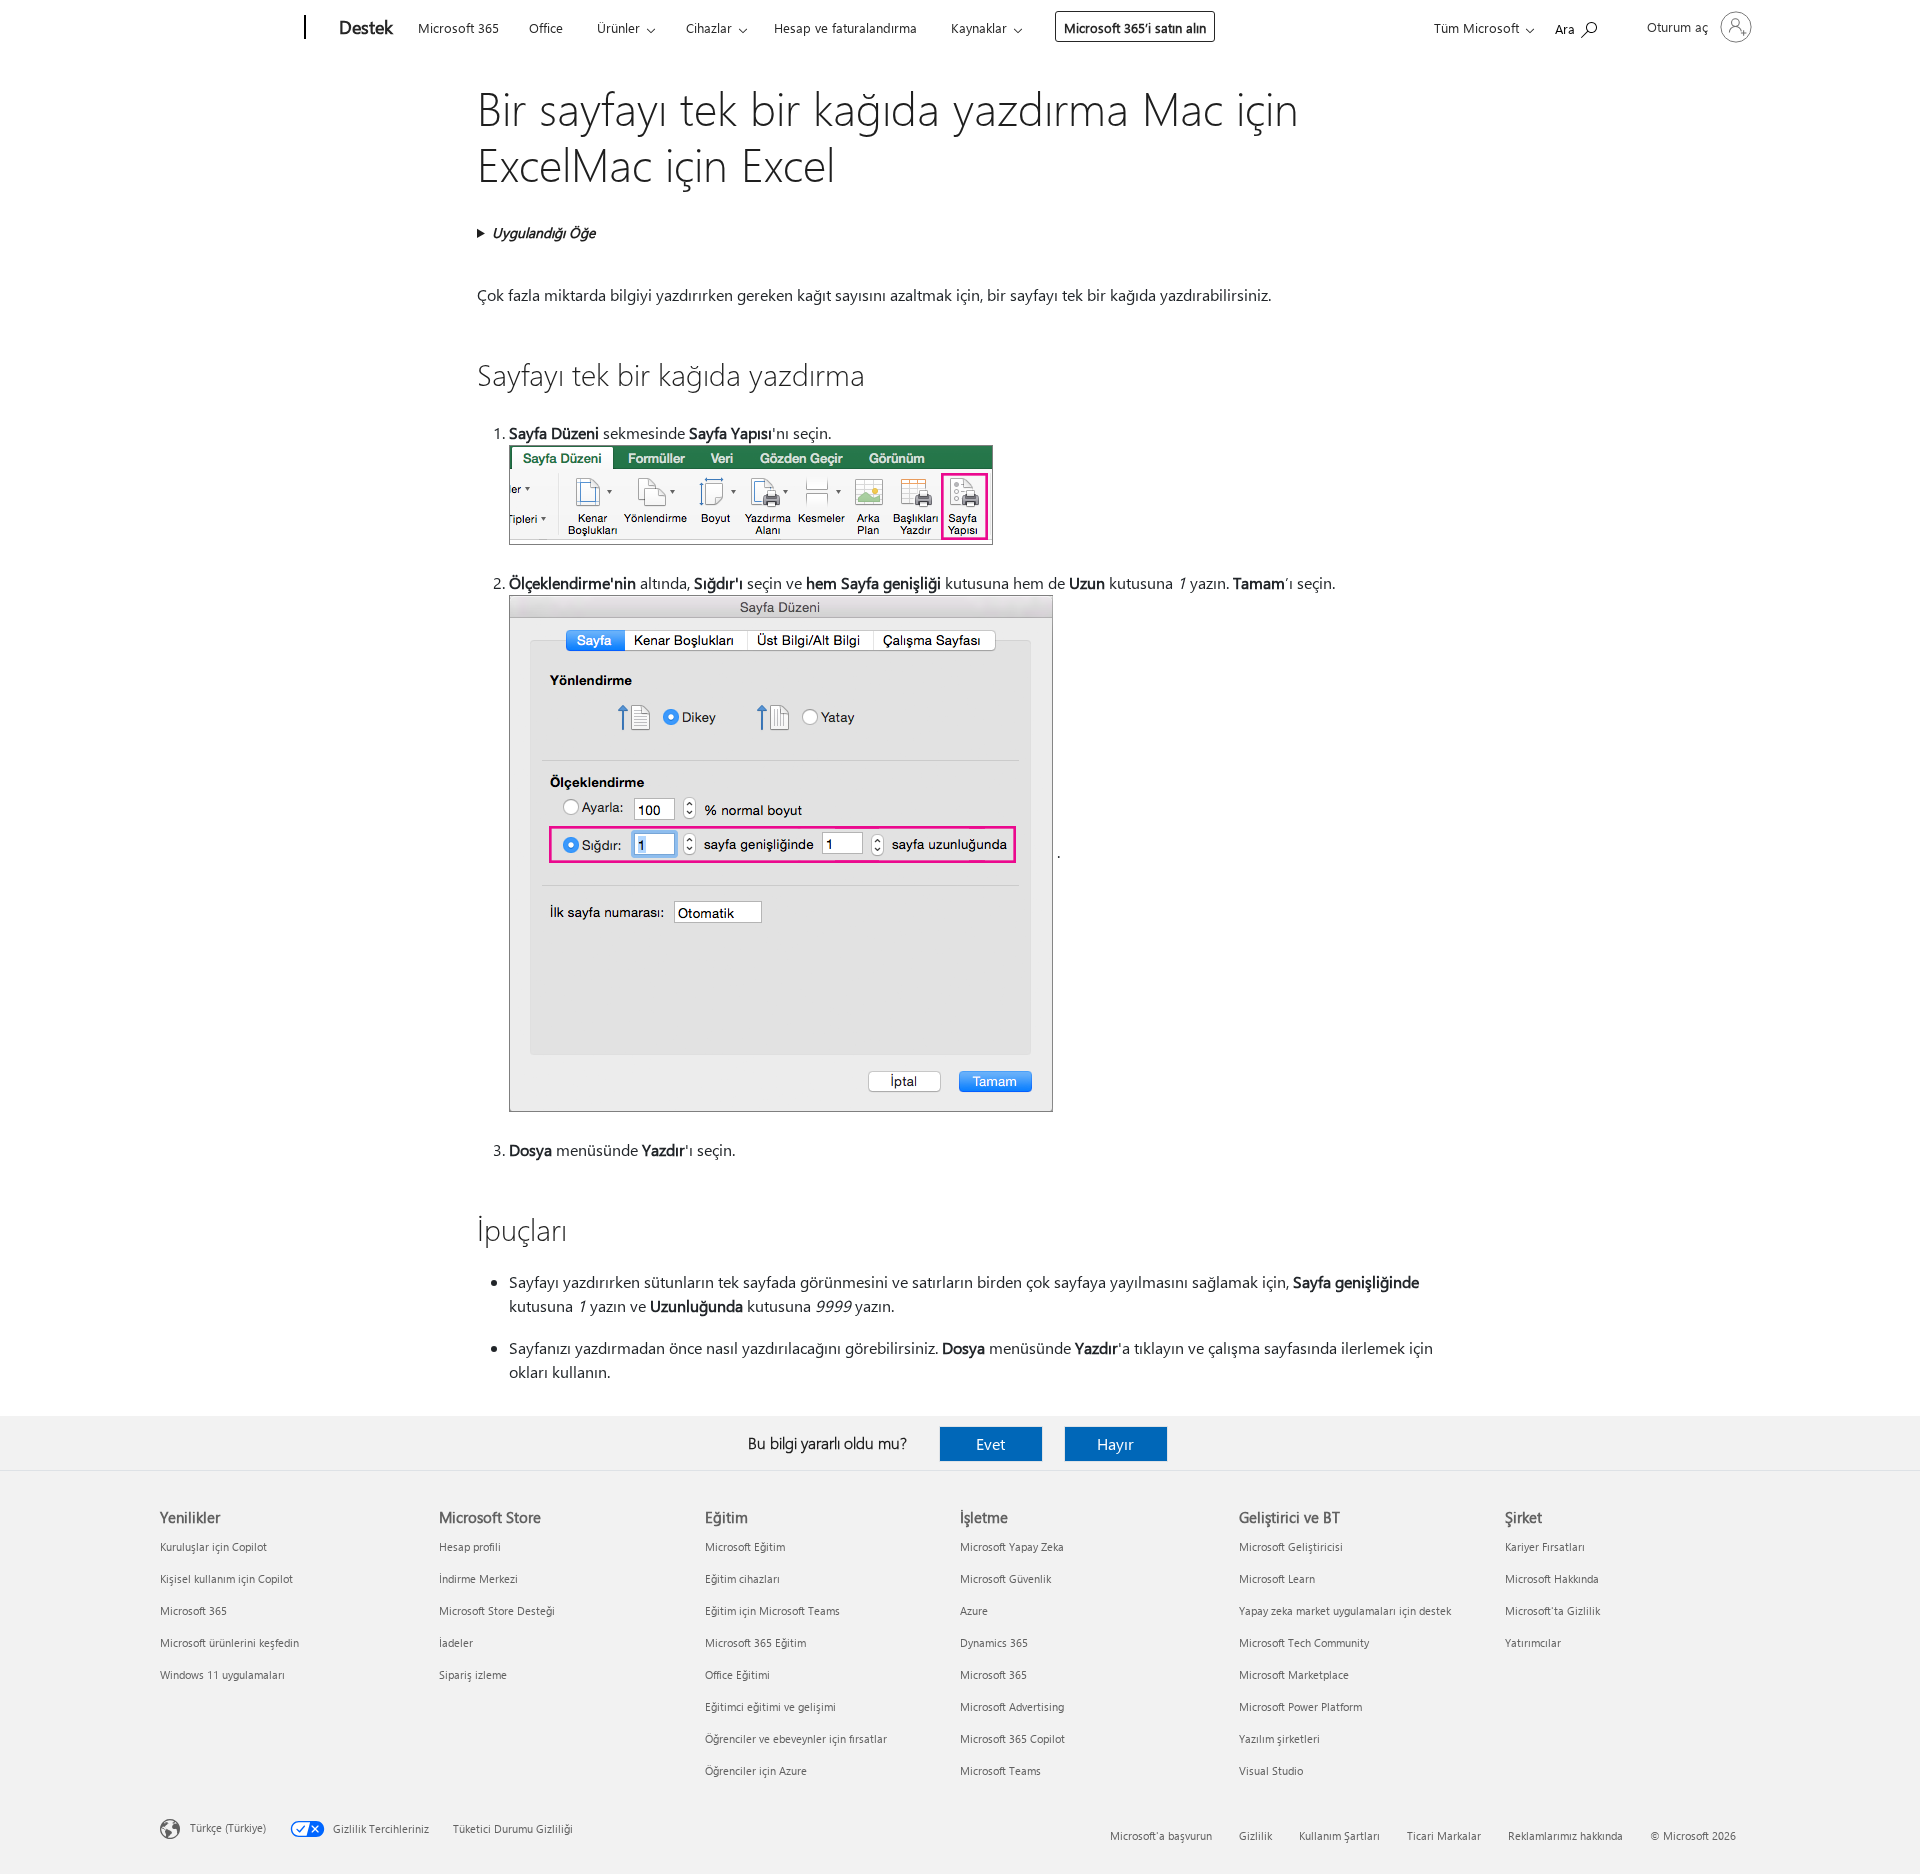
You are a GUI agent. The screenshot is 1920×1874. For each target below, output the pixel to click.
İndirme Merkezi (478, 1578)
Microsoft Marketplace (1294, 1674)
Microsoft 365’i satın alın (1135, 27)
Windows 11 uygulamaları (222, 1674)
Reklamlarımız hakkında (1565, 1835)
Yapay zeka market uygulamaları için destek (1345, 1610)
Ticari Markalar (1444, 1835)
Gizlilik (1255, 1835)
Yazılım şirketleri (1279, 1738)
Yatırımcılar (1533, 1642)
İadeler (456, 1642)
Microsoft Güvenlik (1005, 1578)
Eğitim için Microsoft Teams (772, 1610)
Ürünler (618, 27)
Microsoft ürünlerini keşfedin (229, 1642)
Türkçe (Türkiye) (228, 1827)
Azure (974, 1610)
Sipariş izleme (473, 1674)
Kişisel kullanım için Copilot (226, 1578)
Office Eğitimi (737, 1674)
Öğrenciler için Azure (756, 1770)
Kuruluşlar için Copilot (213, 1546)
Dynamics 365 (994, 1642)
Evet (990, 1443)
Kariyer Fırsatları (1545, 1546)
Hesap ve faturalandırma (845, 27)
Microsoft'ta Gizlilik (1552, 1610)
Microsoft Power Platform (1300, 1706)
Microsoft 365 (458, 27)
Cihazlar (709, 27)
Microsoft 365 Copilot (1012, 1738)
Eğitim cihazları (742, 1578)
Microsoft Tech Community (1304, 1642)
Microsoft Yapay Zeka (1012, 1546)
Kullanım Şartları (1339, 1835)
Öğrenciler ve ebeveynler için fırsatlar (796, 1738)
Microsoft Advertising (1012, 1706)
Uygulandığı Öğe (543, 232)
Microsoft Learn (1277, 1578)
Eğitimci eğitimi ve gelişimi (770, 1706)
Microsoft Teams (1000, 1770)
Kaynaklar (979, 27)
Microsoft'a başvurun (1161, 1835)
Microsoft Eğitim (745, 1546)
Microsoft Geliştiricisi (1291, 1546)
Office (546, 27)
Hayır (1115, 1443)
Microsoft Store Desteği (497, 1610)
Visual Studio (1271, 1770)
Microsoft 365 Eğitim (755, 1642)
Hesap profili (470, 1546)
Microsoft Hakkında (1552, 1578)
